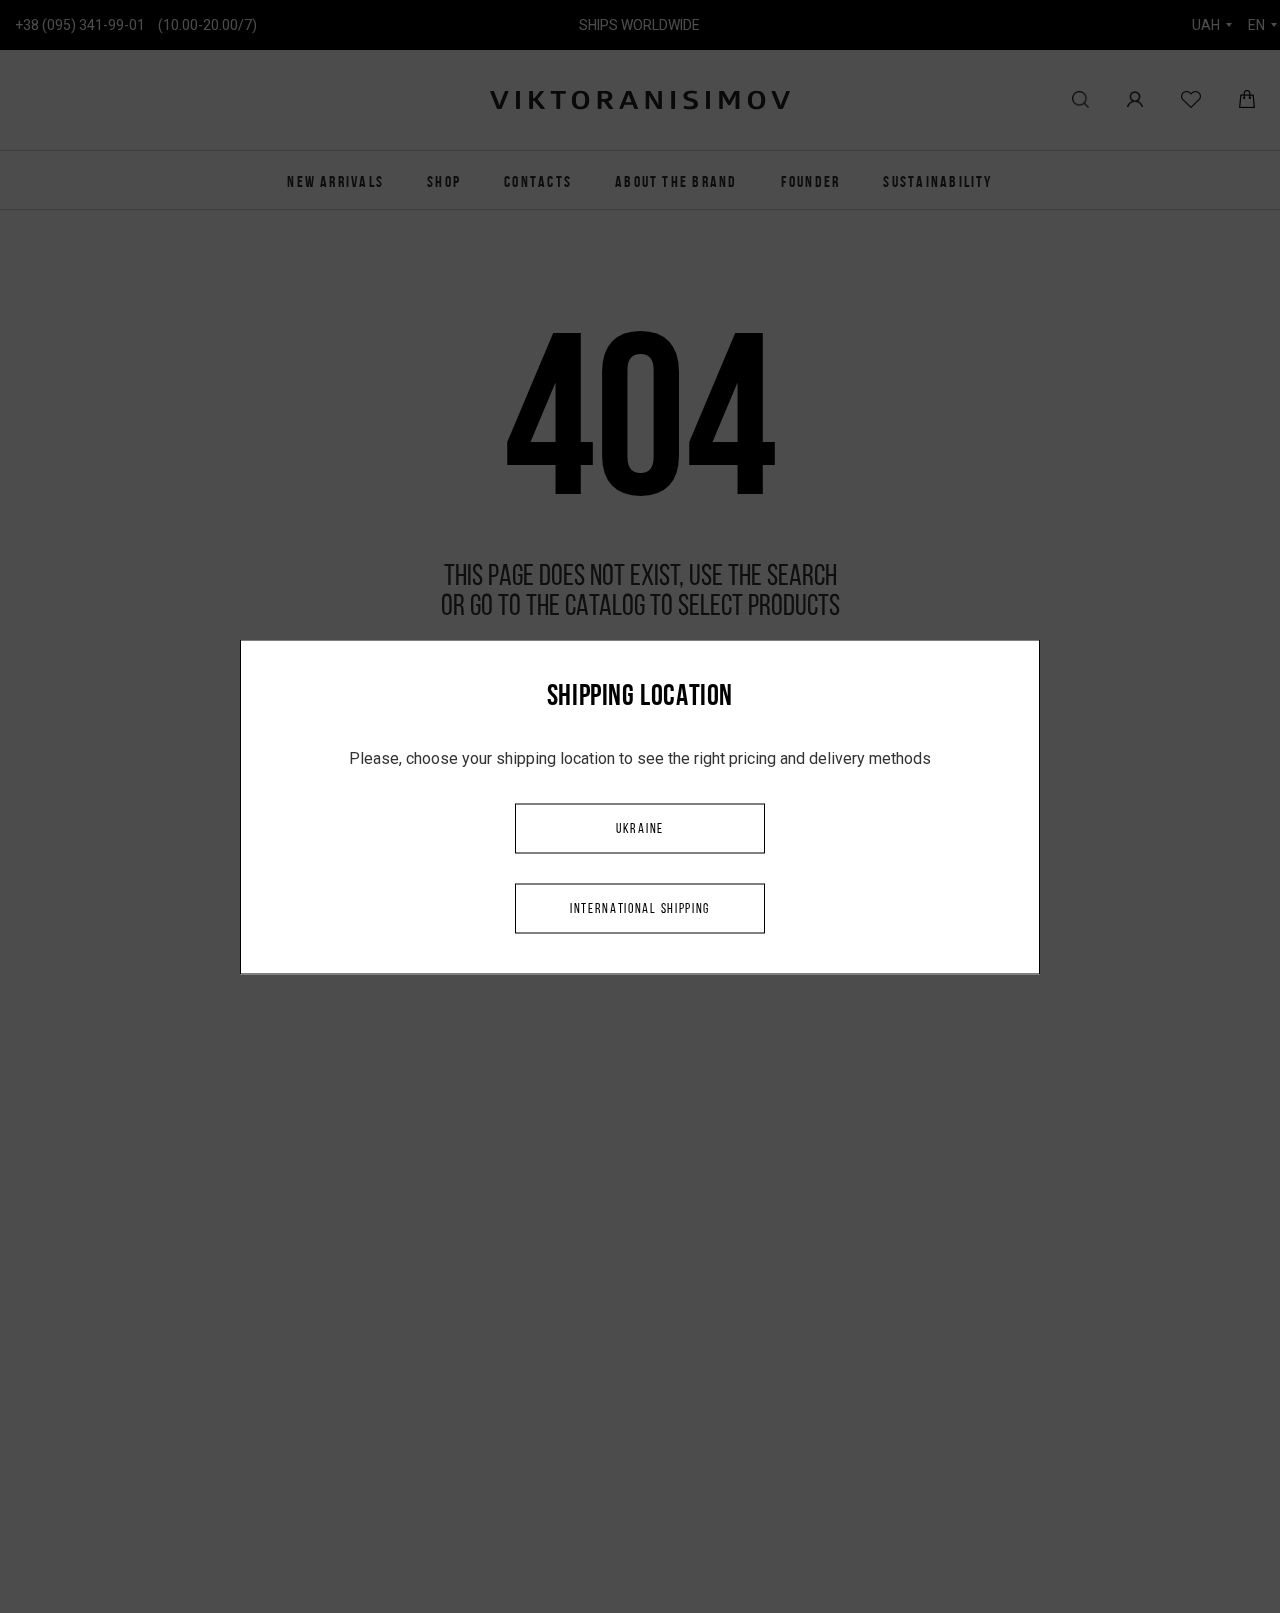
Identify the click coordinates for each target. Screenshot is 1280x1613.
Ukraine (640, 828)
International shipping (640, 908)
